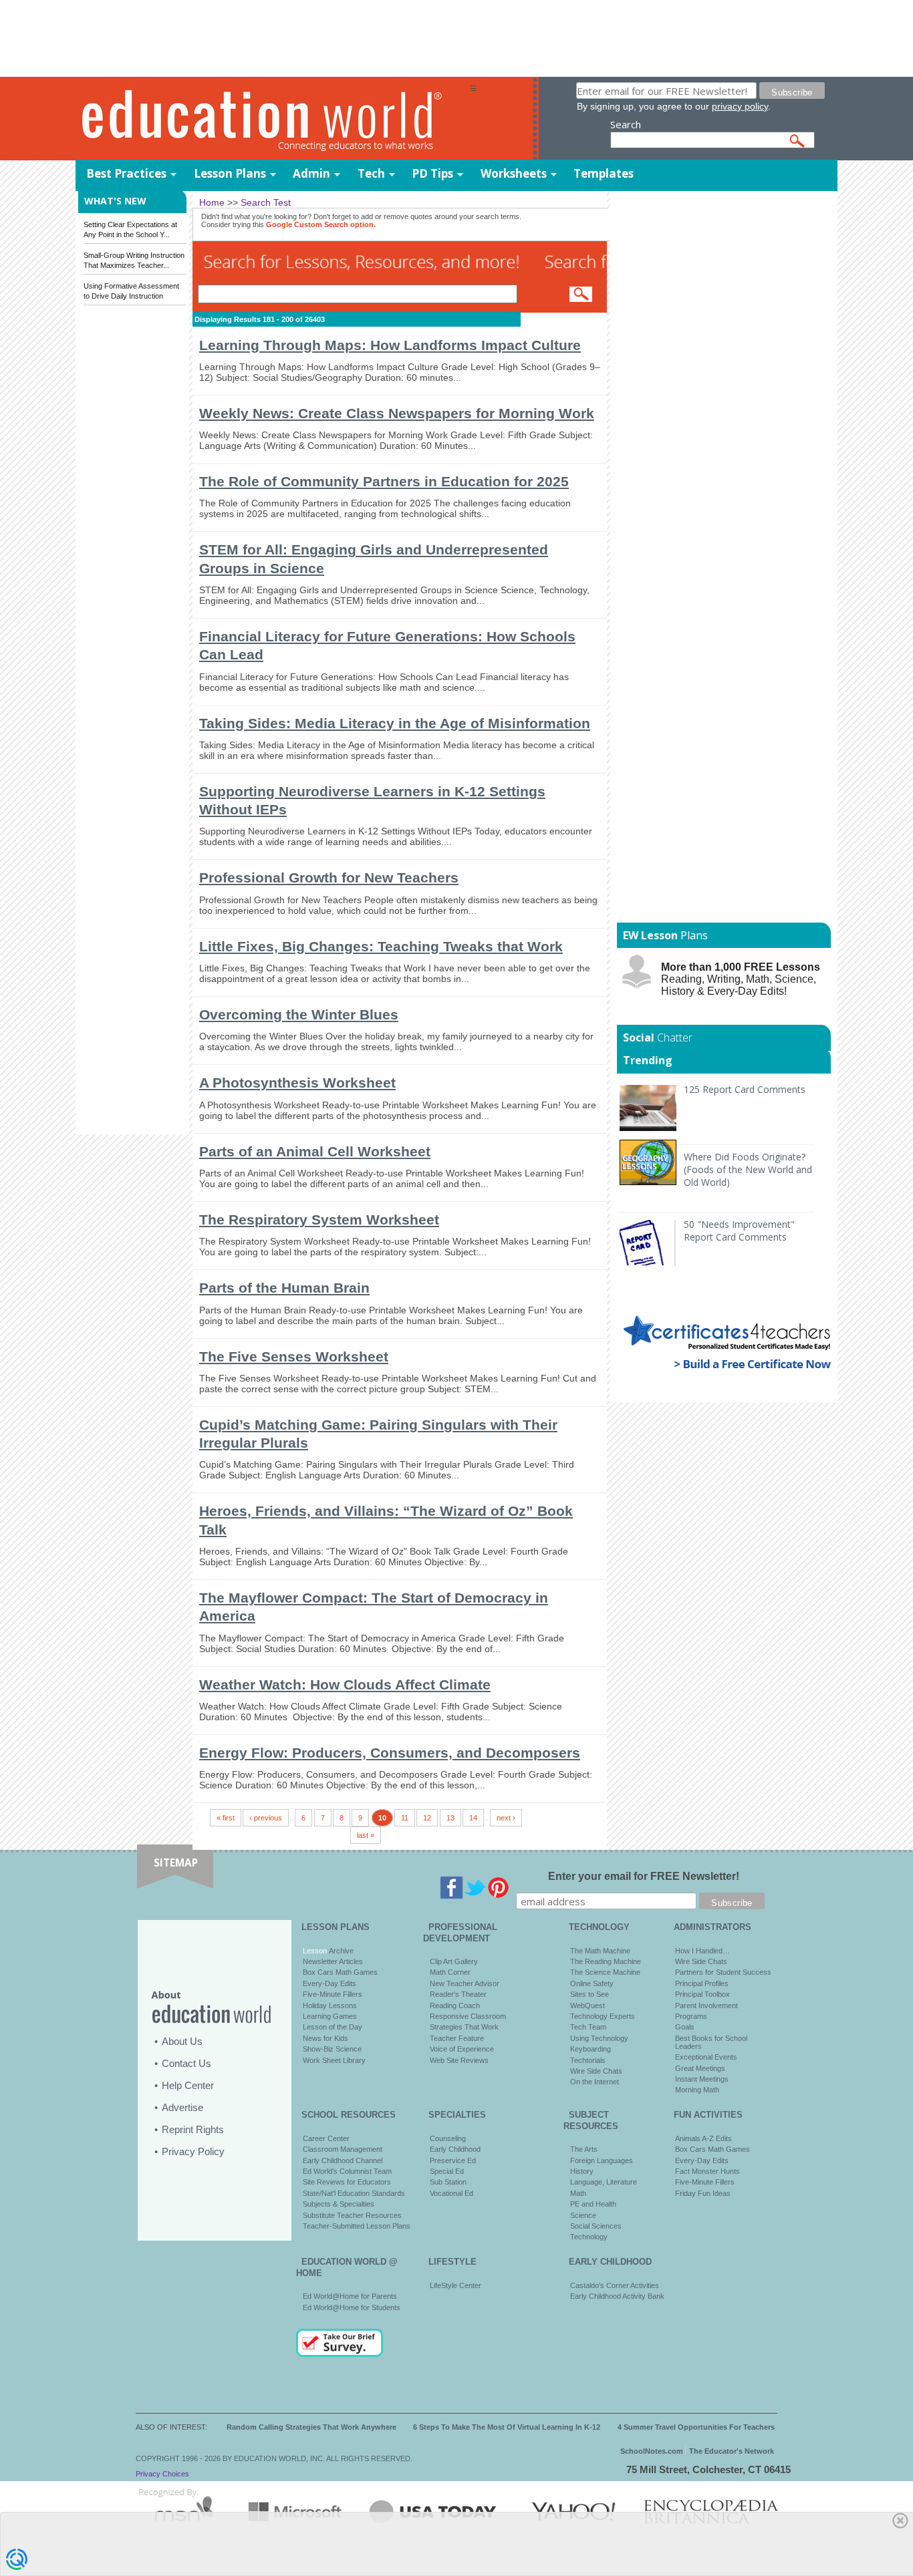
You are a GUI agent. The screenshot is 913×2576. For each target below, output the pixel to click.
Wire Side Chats (596, 2071)
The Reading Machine (606, 1961)
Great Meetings (700, 2068)
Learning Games (330, 2016)
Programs (691, 2016)
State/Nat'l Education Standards (354, 2193)
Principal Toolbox (702, 1994)
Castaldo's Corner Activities (615, 2285)
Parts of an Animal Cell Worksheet (315, 1151)
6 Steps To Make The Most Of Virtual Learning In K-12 (507, 2427)
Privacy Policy (193, 2151)
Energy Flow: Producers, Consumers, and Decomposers (390, 1753)
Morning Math (697, 2090)
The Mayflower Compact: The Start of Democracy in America (374, 1607)
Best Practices (126, 173)
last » (366, 1835)
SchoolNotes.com (652, 2451)
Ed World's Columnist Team (347, 2171)
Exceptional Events (706, 2057)
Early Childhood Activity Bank (617, 2296)
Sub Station (448, 2182)
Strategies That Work (464, 2027)
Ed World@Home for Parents (350, 2296)
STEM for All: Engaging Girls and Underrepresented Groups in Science (374, 558)
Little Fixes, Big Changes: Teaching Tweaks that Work (381, 946)
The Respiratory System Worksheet (319, 1220)
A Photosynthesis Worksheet (297, 1083)
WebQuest (588, 2005)
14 (473, 1818)
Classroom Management (343, 2149)
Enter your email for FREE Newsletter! (644, 1876)
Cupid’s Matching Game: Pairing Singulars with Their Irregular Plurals (378, 1434)
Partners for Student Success (723, 1972)
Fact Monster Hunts (707, 2171)
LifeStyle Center (455, 2285)
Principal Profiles (702, 1983)
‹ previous (266, 1818)
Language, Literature (604, 2182)
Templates (604, 173)
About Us (182, 2041)
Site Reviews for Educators (347, 2182)
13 (450, 1818)
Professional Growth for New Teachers (329, 877)
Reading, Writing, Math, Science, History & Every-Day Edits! (741, 979)
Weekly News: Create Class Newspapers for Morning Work (397, 413)
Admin (311, 173)
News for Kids (325, 2038)
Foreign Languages (602, 2160)
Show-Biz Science (332, 2049)
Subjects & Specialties (339, 2204)
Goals (685, 2027)
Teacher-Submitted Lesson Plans (357, 2226)
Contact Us (186, 2063)
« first (226, 1818)
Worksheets (514, 173)
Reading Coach (455, 2005)
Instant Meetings (702, 2079)
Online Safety (592, 1983)
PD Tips (432, 173)
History (582, 2171)
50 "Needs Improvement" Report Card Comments (739, 1231)
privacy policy (740, 106)
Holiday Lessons (330, 2005)
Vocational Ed (451, 2193)
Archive (340, 1951)
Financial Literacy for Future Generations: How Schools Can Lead (387, 645)
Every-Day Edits (330, 1983)
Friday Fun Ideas (703, 2193)
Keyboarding (591, 2049)
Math (578, 2193)
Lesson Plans (230, 173)
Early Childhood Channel (343, 2160)
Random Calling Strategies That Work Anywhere (311, 2427)
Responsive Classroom (468, 2016)
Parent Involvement (706, 2005)
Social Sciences (596, 2226)
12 (427, 1818)
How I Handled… (702, 1951)
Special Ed (447, 2171)
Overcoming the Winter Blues (299, 1014)
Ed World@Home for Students (352, 2307)
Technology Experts (603, 2016)
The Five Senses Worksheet (294, 1356)
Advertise (182, 2107)
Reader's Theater (458, 1994)
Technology (589, 2237)
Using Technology (599, 2038)
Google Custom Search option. (321, 224)
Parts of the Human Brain (284, 1288)
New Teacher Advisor (465, 1983)
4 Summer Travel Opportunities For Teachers (696, 2427)
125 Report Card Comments (745, 1089)
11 (405, 1818)
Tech (371, 173)
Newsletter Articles (333, 1961)
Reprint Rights (193, 2129)
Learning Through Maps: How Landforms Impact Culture (390, 345)
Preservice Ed (453, 2160)
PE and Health (593, 2204)
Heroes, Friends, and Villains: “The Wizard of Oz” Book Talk (386, 1520)
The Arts (584, 2149)
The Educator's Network (732, 2451)
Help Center (188, 2085)
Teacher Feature (457, 2038)
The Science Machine (605, 1972)
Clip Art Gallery (454, 1961)
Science (583, 2215)
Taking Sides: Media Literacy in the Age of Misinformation (395, 723)
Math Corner (450, 1972)
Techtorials (588, 2060)
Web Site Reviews (459, 2060)
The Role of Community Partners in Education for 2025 (384, 481)
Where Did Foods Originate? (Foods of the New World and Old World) (748, 1169)
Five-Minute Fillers (333, 1994)
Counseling (448, 2138)
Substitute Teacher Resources (352, 2215)
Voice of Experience (462, 2049)
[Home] (273, 119)
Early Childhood (455, 2149)
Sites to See (590, 1994)
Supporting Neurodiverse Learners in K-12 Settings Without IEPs (372, 800)
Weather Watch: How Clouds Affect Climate (345, 1684)
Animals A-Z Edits (703, 2138)
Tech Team (588, 2027)
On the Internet (595, 2082)
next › (506, 1818)
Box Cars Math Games (340, 1972)
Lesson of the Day (333, 2027)
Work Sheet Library (334, 2060)
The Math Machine (600, 1951)
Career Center (326, 2138)
